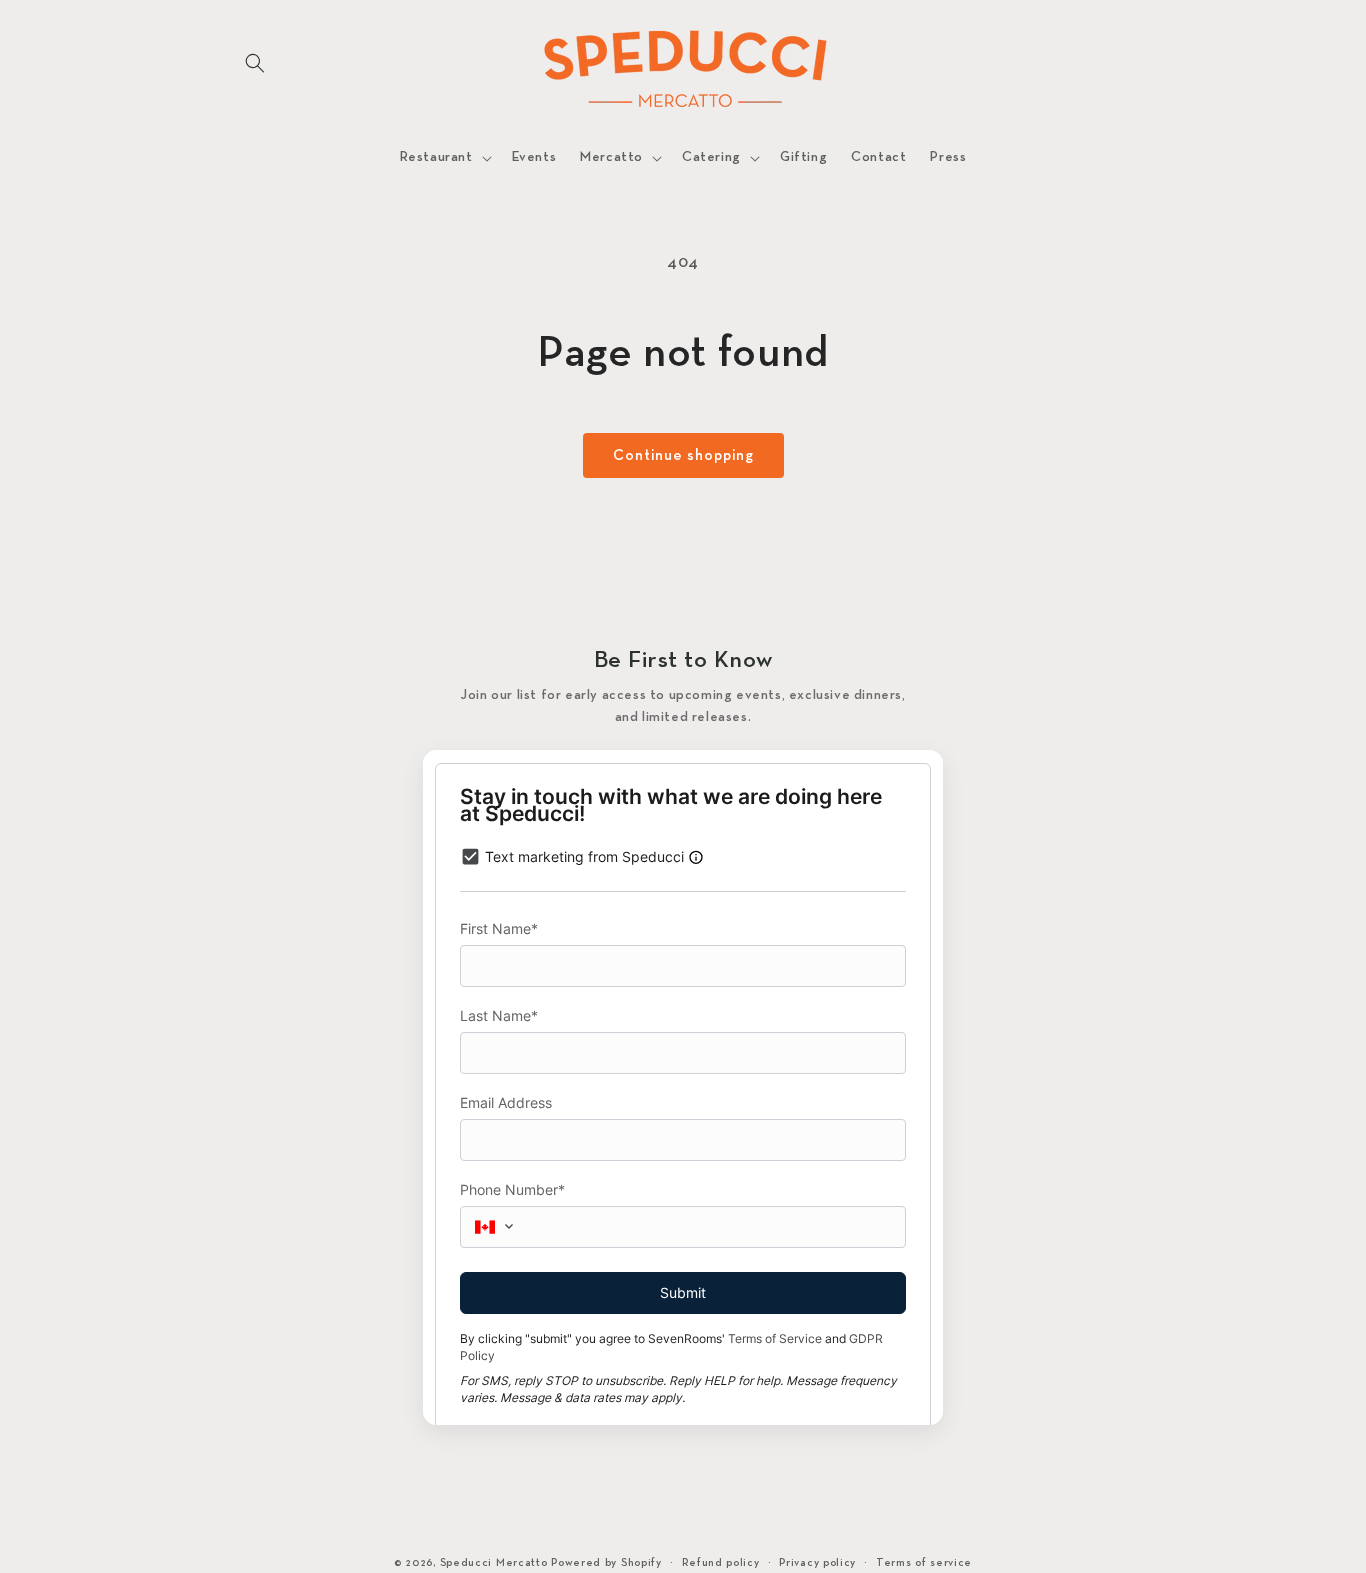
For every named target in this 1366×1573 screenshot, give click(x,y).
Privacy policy (817, 1563)
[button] (255, 63)
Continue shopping (683, 456)
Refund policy (721, 1563)
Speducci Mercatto (494, 1563)
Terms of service (924, 1563)
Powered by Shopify (606, 1563)
